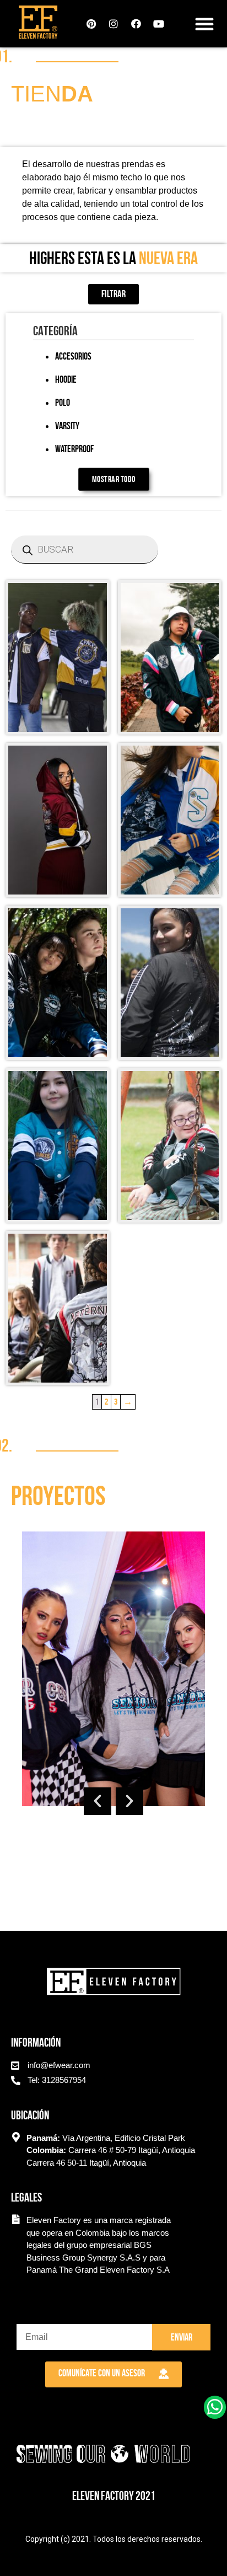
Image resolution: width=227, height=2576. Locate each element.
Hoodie (66, 379)
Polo (63, 403)
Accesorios (73, 356)
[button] (204, 24)
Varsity (67, 426)
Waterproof (74, 449)
